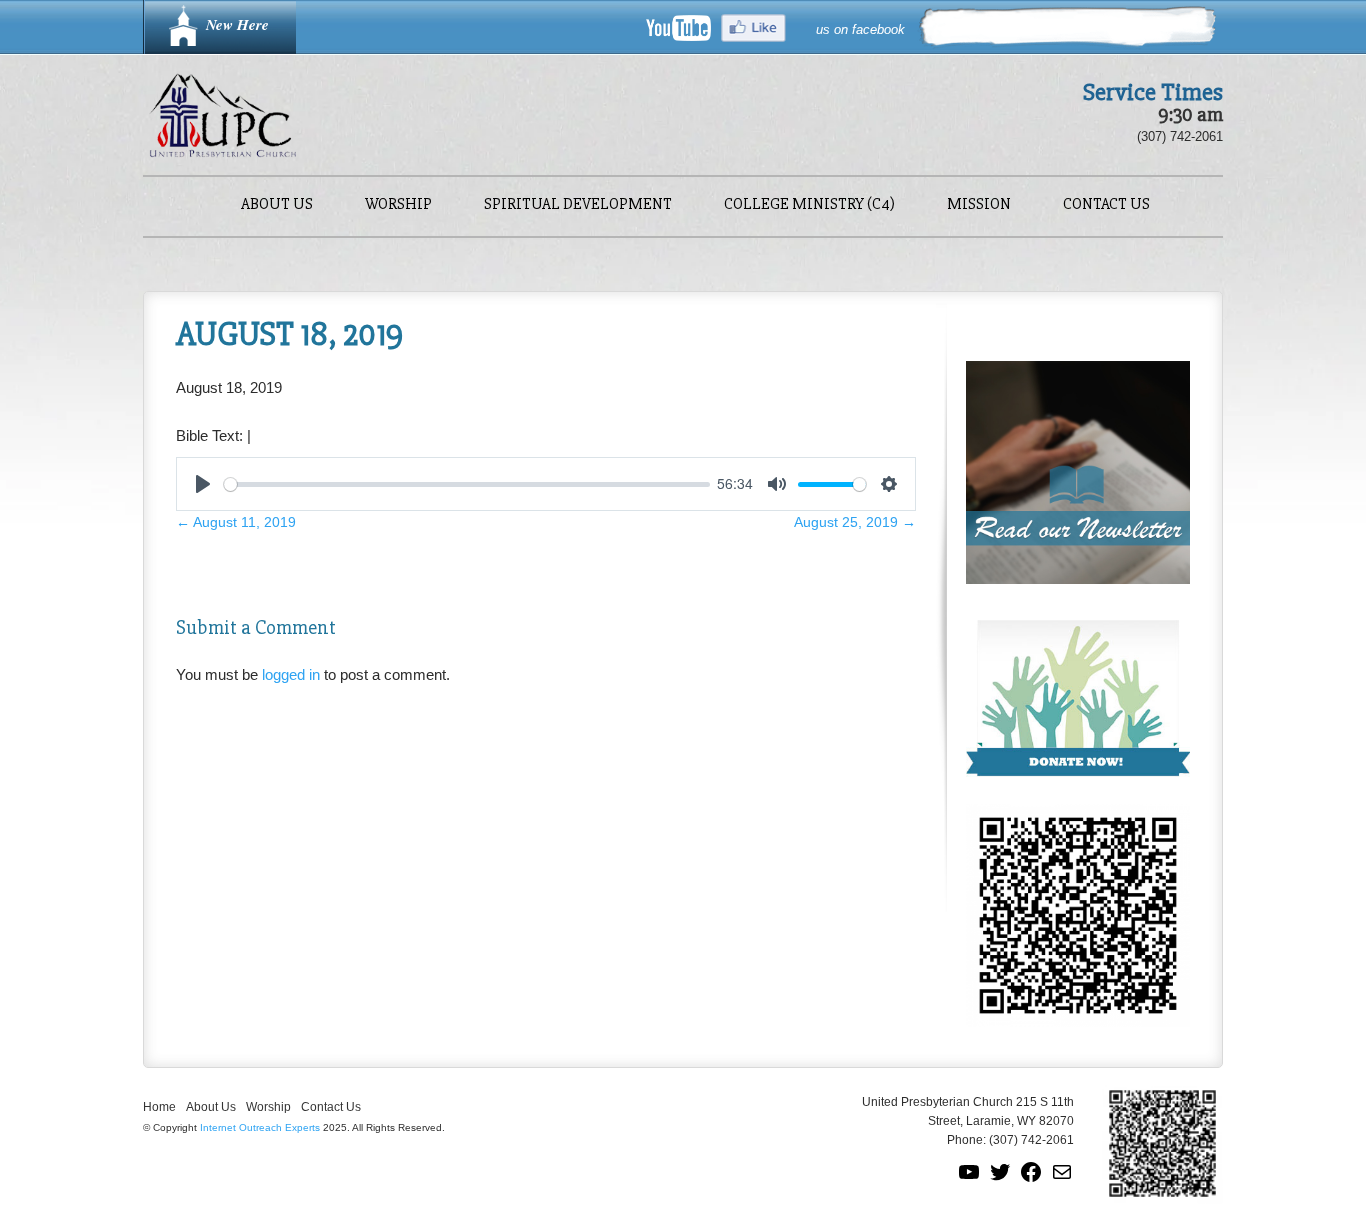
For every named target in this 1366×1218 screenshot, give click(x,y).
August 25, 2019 (855, 522)
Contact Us (1106, 205)
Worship (398, 205)
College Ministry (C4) (809, 205)
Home (159, 1107)
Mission (979, 205)
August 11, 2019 (236, 522)
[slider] (466, 484)
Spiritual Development (578, 205)
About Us (277, 205)
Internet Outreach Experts (260, 1127)
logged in (291, 674)
